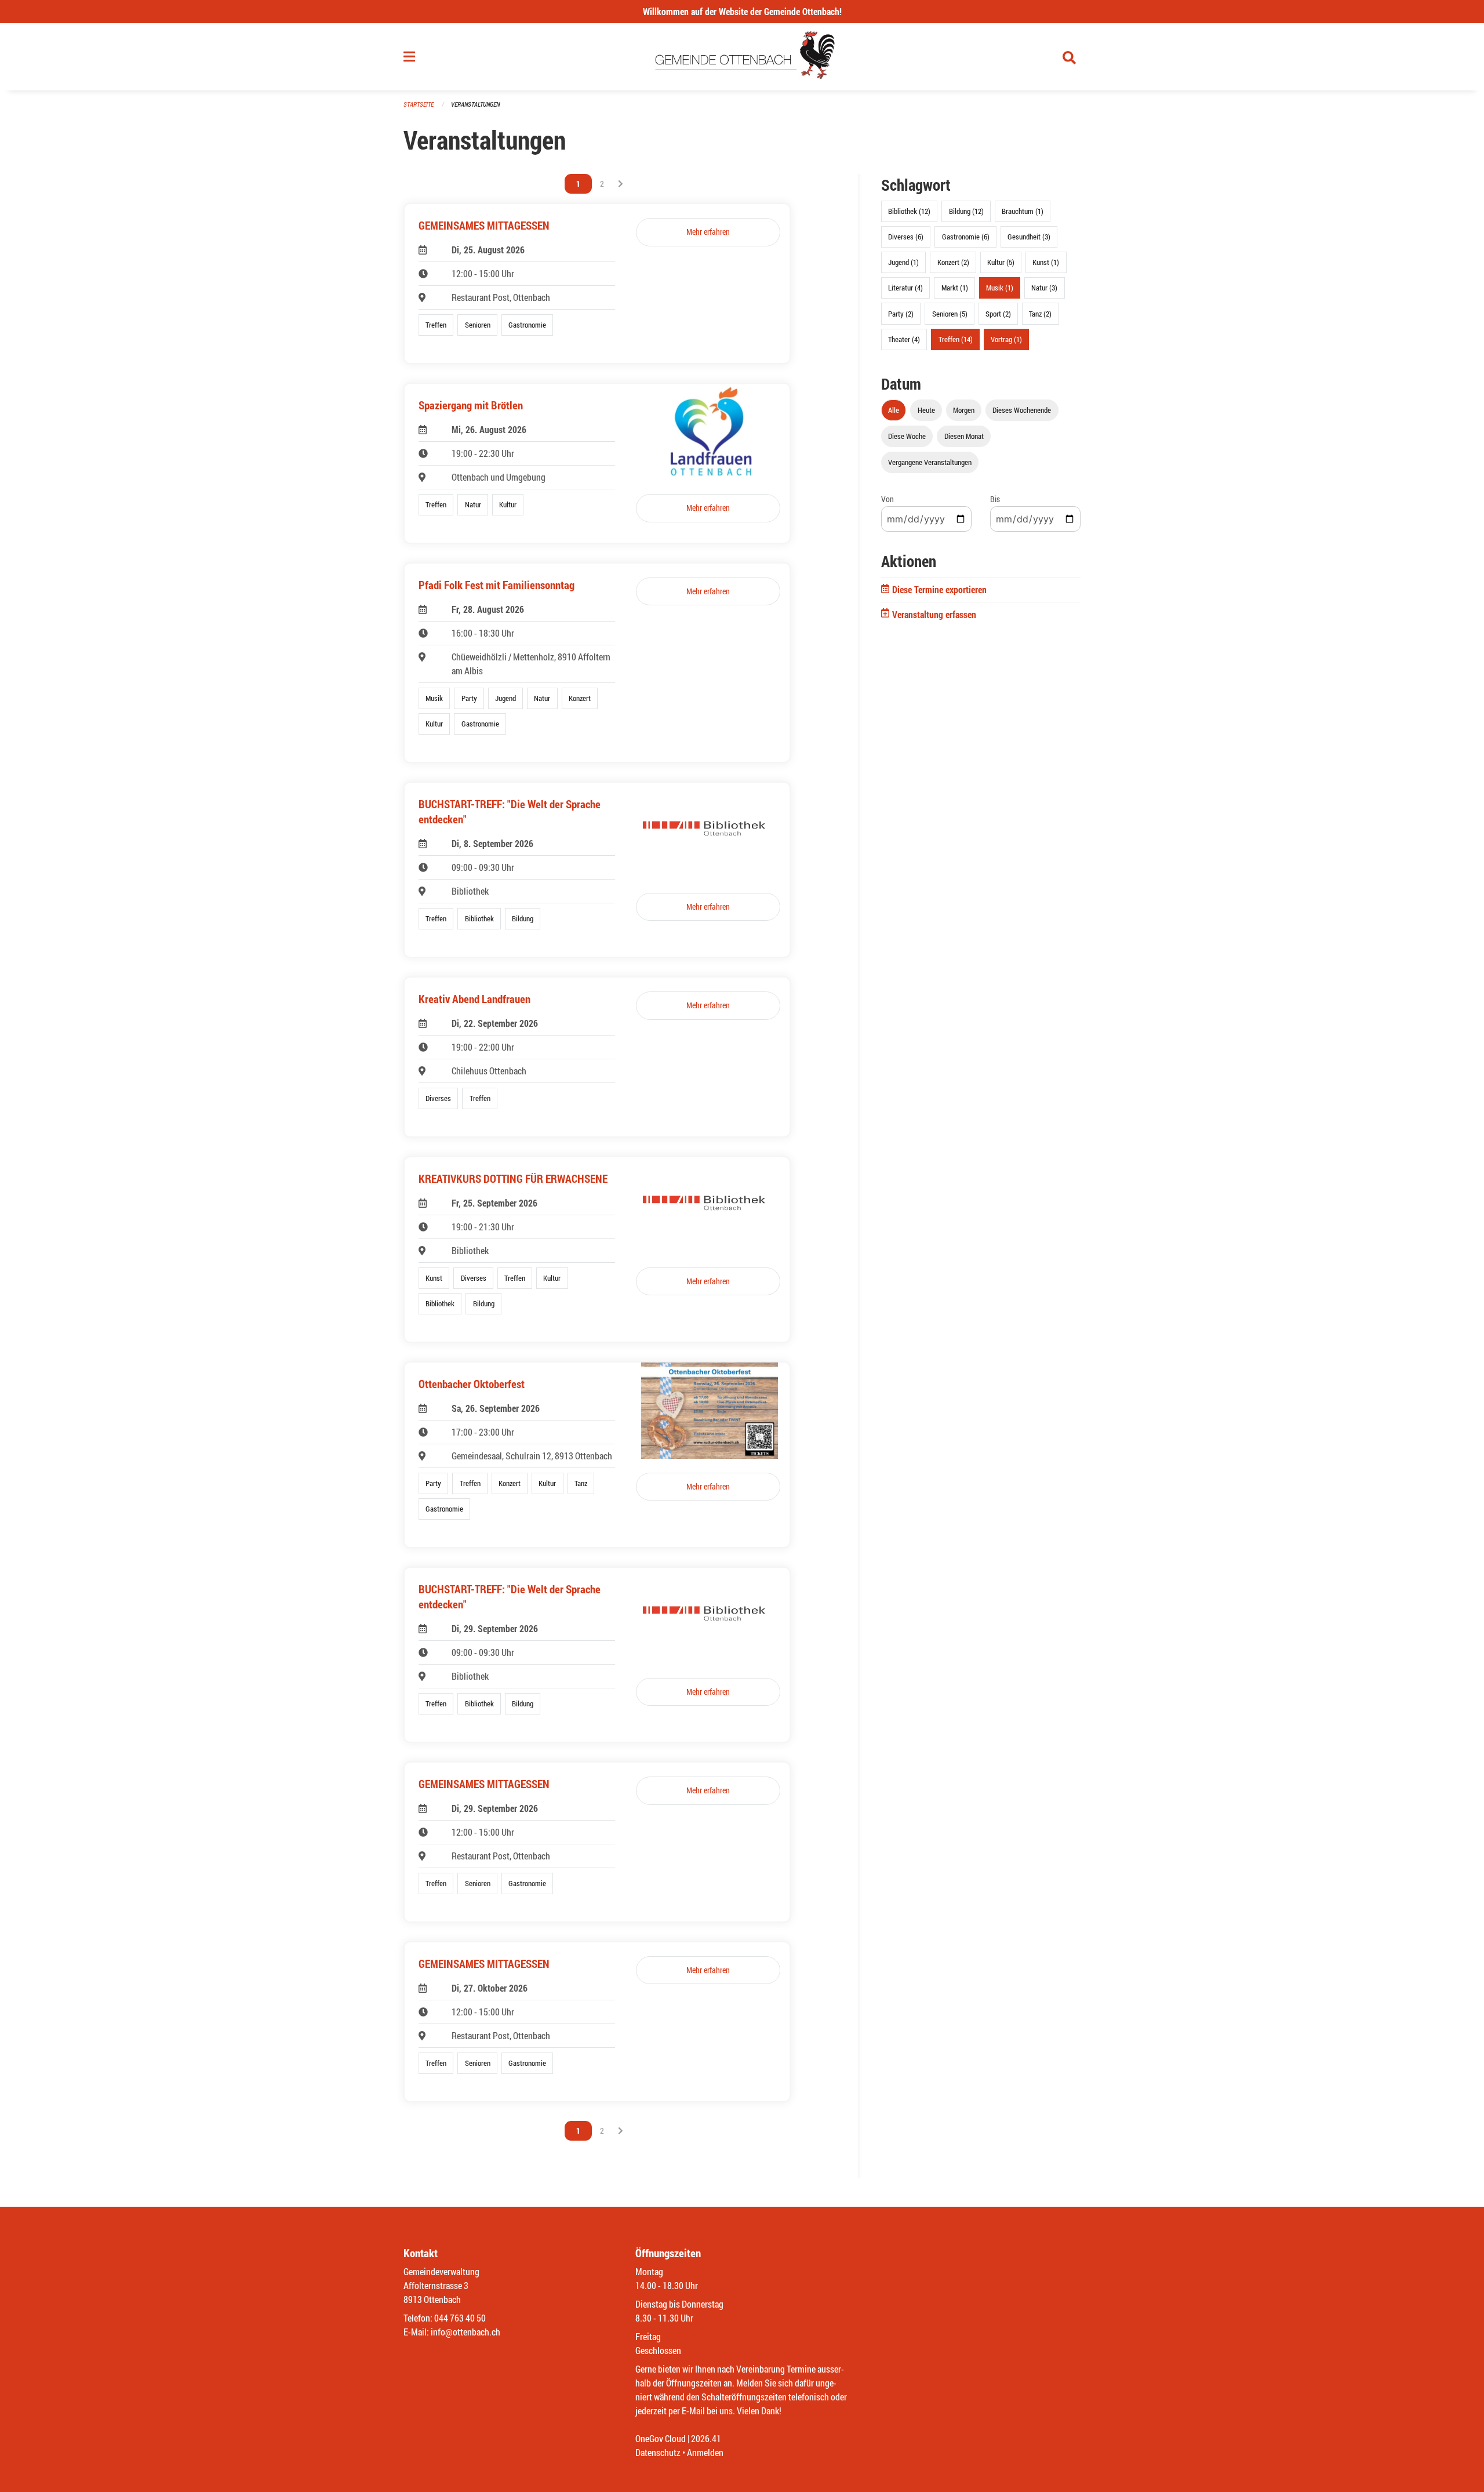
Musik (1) (1000, 288)
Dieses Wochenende (1022, 410)
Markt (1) (955, 288)
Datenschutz (658, 2452)
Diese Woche (907, 436)
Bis (995, 499)
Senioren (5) (950, 314)
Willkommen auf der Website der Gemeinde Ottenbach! (742, 11)
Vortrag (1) (1006, 339)
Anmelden (705, 2452)
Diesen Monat (964, 436)
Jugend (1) (903, 262)
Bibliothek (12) (909, 211)
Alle (894, 410)
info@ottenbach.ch (465, 2332)
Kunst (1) (1046, 262)
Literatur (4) (905, 288)
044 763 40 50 (460, 2318)
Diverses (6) (906, 237)
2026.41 (706, 2438)
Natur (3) (1044, 288)
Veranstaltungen (475, 104)
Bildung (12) (966, 211)
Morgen (964, 410)
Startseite (419, 104)
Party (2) (901, 314)
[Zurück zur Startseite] (742, 57)
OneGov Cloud (661, 2438)
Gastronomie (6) (966, 237)
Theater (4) (904, 339)
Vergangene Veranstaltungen (930, 462)
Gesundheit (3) (1029, 237)
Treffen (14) (956, 339)
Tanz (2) (1040, 314)
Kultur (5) (1001, 262)
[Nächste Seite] (621, 184)
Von (888, 499)
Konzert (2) (953, 262)
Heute (926, 410)
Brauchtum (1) (1023, 211)
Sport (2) (998, 314)
